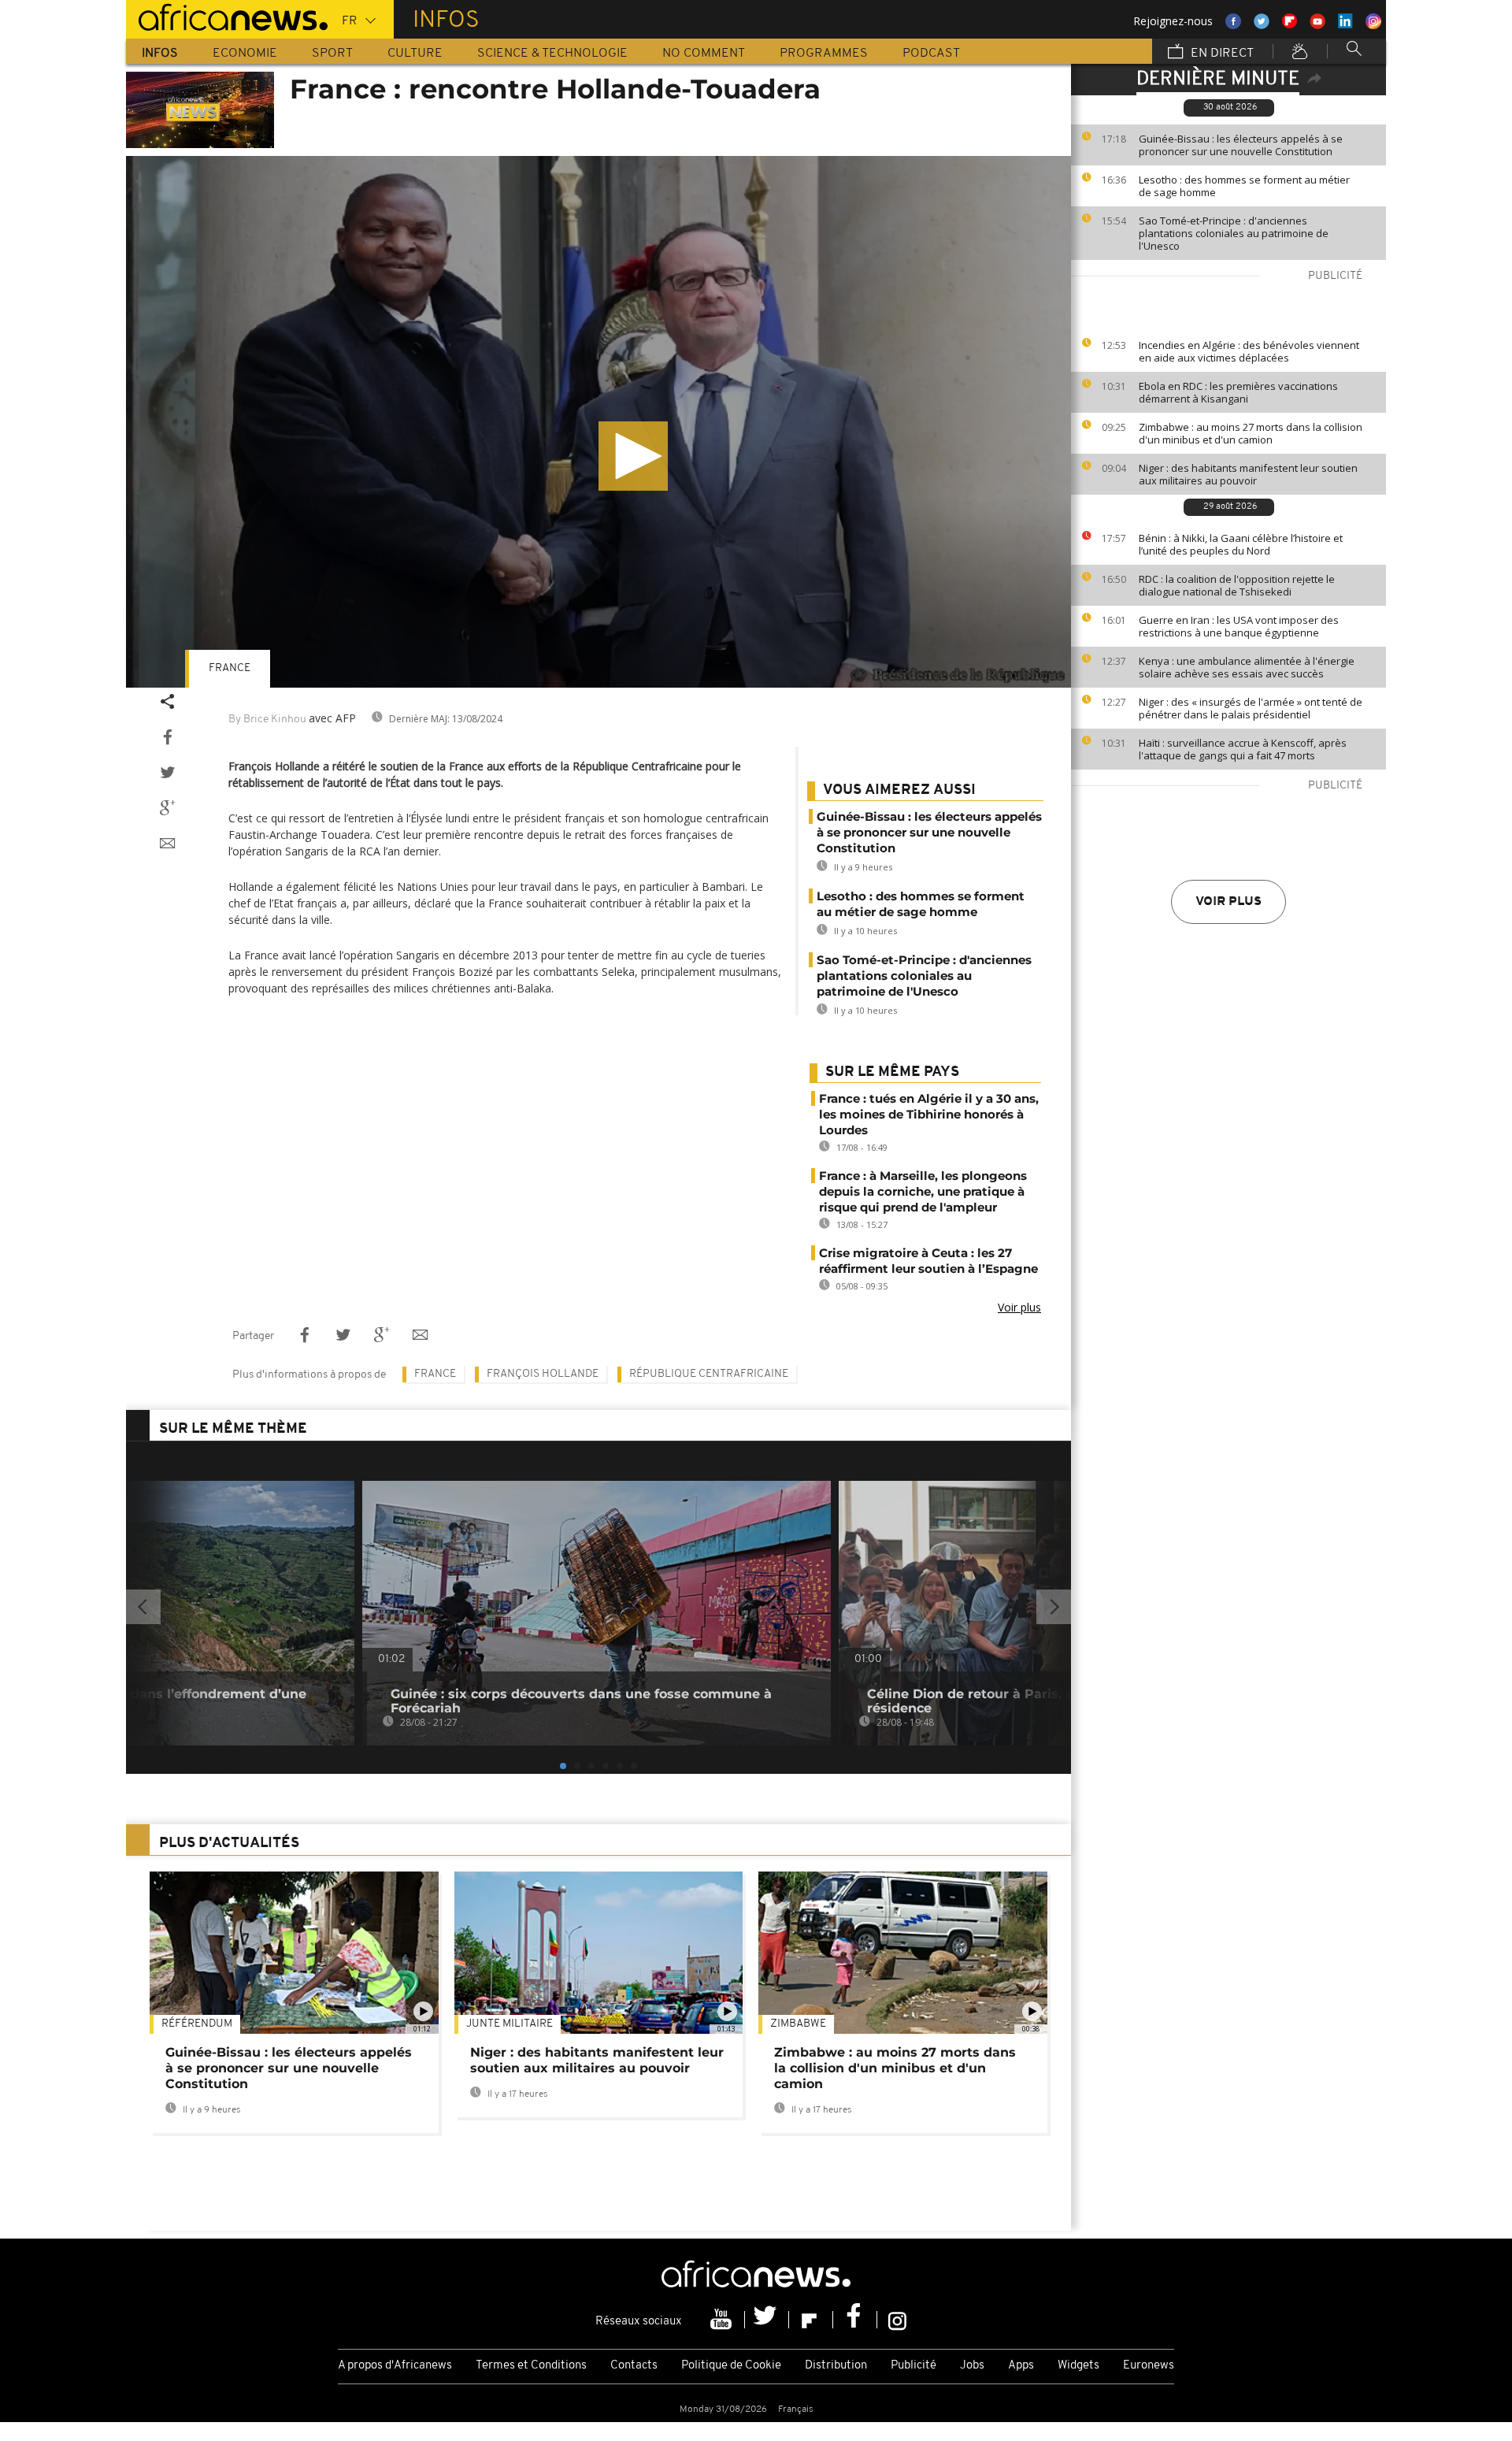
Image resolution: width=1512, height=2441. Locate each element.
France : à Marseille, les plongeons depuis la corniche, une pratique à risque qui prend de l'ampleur (923, 1191)
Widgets (1078, 2366)
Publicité (913, 2366)
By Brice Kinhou (267, 720)
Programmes (824, 54)
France (230, 668)
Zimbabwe (798, 2024)
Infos (160, 54)
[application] (598, 422)
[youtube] (723, 2320)
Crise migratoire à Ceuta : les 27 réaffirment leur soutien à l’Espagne (928, 1261)
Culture (415, 54)
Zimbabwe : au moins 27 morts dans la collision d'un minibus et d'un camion (1251, 433)
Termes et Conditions (531, 2366)
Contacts (634, 2366)
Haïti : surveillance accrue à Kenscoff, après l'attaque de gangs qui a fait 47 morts (1243, 749)
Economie (245, 54)
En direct (1221, 54)
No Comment (704, 54)
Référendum (197, 2024)
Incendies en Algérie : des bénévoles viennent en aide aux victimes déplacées (1249, 351)
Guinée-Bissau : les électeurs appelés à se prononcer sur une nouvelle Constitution (1241, 145)
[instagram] (897, 2320)
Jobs (972, 2366)
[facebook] (855, 2320)
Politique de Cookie (731, 2366)
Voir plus (1228, 902)
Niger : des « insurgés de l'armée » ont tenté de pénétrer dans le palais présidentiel (1251, 708)
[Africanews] (227, 16)
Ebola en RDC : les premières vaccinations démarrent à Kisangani (1238, 392)
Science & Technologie (552, 54)
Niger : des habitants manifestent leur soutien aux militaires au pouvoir (1248, 474)
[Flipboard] (811, 2320)
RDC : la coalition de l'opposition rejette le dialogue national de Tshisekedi (1237, 585)
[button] (633, 456)
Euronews (1149, 2366)
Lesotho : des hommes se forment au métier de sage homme (1244, 186)
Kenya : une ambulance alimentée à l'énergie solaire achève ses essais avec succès (1247, 667)
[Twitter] (767, 2320)
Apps (1021, 2366)
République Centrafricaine (709, 1374)
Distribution (836, 2366)
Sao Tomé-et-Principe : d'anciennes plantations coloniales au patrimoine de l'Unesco (1234, 233)
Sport (332, 54)
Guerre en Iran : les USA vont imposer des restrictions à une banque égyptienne (1239, 626)
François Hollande (543, 1374)
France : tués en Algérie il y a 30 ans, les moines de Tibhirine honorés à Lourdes (929, 1114)
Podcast (931, 54)
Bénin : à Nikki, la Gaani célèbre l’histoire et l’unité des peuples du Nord (1241, 544)
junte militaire (510, 2024)
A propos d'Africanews (395, 2366)
